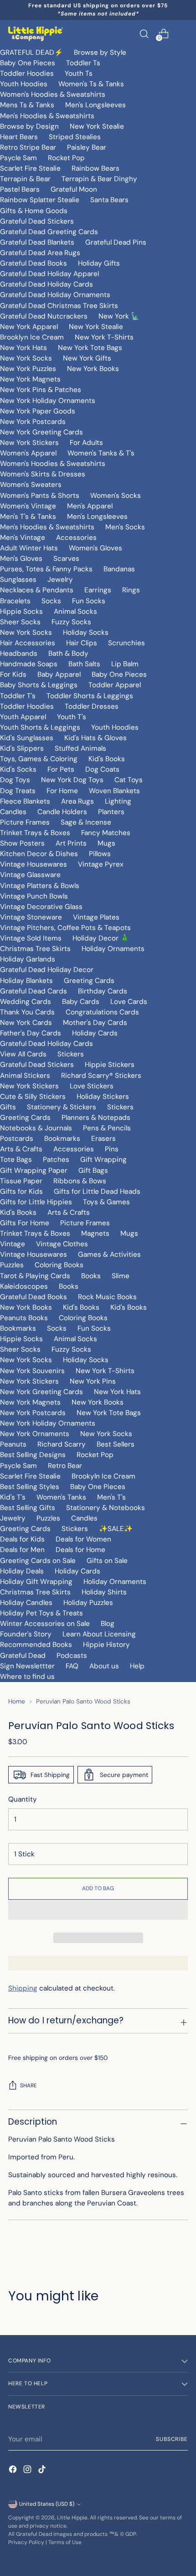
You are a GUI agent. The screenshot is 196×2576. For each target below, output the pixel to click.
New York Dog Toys (72, 780)
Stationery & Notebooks (106, 1508)
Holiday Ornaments (113, 949)
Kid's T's (13, 1497)
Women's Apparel (28, 453)
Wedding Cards (26, 1002)
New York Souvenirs (32, 1371)
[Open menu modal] (183, 34)
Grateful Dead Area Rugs (40, 253)
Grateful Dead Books (34, 263)
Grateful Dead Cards (34, 991)
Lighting (118, 801)
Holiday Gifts (99, 263)
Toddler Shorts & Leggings (90, 696)
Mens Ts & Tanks (27, 105)
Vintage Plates (96, 917)
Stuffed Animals (80, 748)
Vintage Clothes (62, 1244)
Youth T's (72, 717)
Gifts (8, 1107)
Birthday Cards (103, 991)
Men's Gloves (21, 559)
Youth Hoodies (24, 84)
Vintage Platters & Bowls (40, 886)
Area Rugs (77, 801)
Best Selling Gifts (28, 1508)
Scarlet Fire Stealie (30, 168)
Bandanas (119, 569)
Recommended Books (36, 1645)
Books (91, 1276)
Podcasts (72, 1656)
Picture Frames (25, 822)
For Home (62, 791)
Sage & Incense (86, 822)
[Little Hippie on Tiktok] (43, 2471)
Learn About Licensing (99, 1634)
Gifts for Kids (21, 1191)
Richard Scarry (62, 1444)
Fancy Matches (106, 833)
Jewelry (60, 580)
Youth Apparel (23, 717)
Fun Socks (89, 601)
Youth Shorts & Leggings (40, 727)
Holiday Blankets (26, 981)
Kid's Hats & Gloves (95, 738)
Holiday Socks (86, 632)
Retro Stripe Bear (28, 147)
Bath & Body (68, 653)
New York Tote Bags (90, 348)
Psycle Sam (18, 158)
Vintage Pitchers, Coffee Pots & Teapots (65, 928)
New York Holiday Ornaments (48, 401)
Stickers (71, 1054)
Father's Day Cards (31, 1033)
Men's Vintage (23, 538)
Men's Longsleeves (95, 105)
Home (17, 1701)
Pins (112, 1149)
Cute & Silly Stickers (33, 1097)
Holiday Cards (95, 1033)
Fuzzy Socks (71, 622)
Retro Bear (65, 1466)
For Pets (61, 769)
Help (137, 1666)
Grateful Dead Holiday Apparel (49, 274)
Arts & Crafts (21, 1149)
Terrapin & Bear (25, 179)
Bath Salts (84, 664)
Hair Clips (82, 643)
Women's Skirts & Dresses (43, 474)
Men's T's (111, 1497)
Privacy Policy (26, 2542)
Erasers (103, 1139)
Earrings (98, 590)
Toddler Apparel (115, 685)
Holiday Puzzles (88, 1603)
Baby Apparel (59, 674)
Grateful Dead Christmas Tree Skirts (59, 306)
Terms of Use (65, 2542)
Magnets (95, 1233)
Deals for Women (83, 1539)
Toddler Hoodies (27, 73)
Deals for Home (80, 1550)
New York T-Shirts (104, 337)
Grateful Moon (74, 189)
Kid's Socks (18, 769)
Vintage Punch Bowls (34, 896)
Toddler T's (18, 696)
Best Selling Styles (30, 1487)
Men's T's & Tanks (28, 517)
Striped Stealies (75, 137)
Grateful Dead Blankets (37, 242)
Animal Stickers (25, 1076)
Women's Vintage (28, 506)
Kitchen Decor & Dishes (39, 854)
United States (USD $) (47, 2504)
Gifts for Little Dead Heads (97, 1191)
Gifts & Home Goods (34, 211)
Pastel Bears (20, 189)
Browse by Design (29, 126)
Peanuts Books (24, 1318)
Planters (111, 812)
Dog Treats (18, 791)
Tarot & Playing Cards (35, 1276)
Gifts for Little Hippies (36, 1202)
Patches (56, 1160)
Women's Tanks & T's (101, 453)
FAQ (72, 1666)
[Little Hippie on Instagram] (28, 2471)
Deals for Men (22, 1550)
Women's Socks (116, 496)
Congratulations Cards (102, 1012)
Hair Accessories (28, 643)
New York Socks (26, 358)
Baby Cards (81, 1002)
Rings (131, 590)
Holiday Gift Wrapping (36, 1582)
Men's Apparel (90, 506)
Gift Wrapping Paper (34, 1170)
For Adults (86, 443)
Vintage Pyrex (101, 864)
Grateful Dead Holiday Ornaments (55, 295)
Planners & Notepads (96, 1118)
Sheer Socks (20, 622)
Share (28, 2085)
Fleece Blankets (25, 801)
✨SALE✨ (116, 1529)
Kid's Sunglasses (27, 738)
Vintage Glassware (30, 875)
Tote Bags (16, 1160)
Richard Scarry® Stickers (101, 1076)
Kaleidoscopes (24, 1286)
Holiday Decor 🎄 (101, 938)
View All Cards (23, 1054)
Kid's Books (107, 759)
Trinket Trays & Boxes (35, 833)
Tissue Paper (21, 1181)
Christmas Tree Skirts (35, 949)
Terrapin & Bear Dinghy (99, 179)
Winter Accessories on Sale (45, 1624)
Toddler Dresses (92, 706)
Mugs (106, 843)
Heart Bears (19, 137)
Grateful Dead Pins (116, 242)
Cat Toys (129, 780)
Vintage (13, 1244)
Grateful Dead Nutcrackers (44, 316)
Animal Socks (75, 611)
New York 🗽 (119, 316)
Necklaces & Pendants (37, 590)
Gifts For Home (25, 1223)
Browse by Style (100, 52)
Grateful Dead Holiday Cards (46, 284)
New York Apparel (29, 327)
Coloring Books (59, 1265)
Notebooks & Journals (36, 1128)
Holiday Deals (22, 1571)
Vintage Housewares (34, 864)
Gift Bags (93, 1170)
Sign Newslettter (27, 1666)
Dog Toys (15, 780)
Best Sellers (116, 1444)
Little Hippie (72, 2518)
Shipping (23, 1988)
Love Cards (129, 1002)
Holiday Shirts (104, 1592)
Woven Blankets (114, 791)
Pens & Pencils (107, 1128)
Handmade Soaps (29, 664)
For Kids (13, 674)
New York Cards (26, 1023)
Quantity (23, 1799)
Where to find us (27, 1677)
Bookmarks (62, 1139)
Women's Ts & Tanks (91, 84)
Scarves (66, 559)
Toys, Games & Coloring (39, 759)
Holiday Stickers (103, 1097)
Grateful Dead (23, 1656)
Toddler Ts (83, 63)
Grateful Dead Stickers (37, 221)
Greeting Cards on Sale (38, 1561)
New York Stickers (29, 443)
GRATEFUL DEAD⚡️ (31, 52)
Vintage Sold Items (31, 938)
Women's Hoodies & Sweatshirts (53, 94)
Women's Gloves (95, 548)
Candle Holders (62, 812)
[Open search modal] (144, 34)
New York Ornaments (35, 1434)
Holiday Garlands (28, 959)
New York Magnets (30, 379)
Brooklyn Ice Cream (32, 337)
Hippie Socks (21, 611)
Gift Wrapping (103, 1160)
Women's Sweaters (31, 485)
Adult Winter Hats (29, 548)
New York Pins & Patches (41, 390)
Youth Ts (79, 73)
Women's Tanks (61, 1497)
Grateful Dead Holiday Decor (47, 970)
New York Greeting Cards (41, 432)
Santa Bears (109, 200)
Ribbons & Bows (80, 1181)
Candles (13, 812)
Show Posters (22, 843)
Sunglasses (18, 580)
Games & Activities (109, 1254)
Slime (121, 1276)
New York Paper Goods (38, 411)
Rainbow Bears (95, 168)
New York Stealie (97, 126)
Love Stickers (92, 1086)
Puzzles (12, 1265)
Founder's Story (26, 1634)
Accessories (76, 538)
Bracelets (15, 601)
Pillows (100, 854)
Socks (51, 601)
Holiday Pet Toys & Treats (41, 1613)
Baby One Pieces (28, 63)
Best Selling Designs (33, 1455)
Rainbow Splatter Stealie (40, 200)
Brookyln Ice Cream (103, 1476)
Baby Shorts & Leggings (39, 685)
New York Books (93, 369)
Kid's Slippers (22, 748)
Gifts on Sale (107, 1561)
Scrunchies (126, 643)
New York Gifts (87, 358)
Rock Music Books (107, 1297)
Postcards (17, 1139)
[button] (98, 1910)
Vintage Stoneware (31, 917)
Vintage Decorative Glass (41, 907)
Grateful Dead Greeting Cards (49, 232)
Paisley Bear (87, 147)
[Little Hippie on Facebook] (14, 2471)
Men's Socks (125, 527)
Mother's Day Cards (95, 1023)
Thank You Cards (27, 1012)
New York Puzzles (28, 369)
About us (104, 1666)
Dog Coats (102, 769)
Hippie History (106, 1645)
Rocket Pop (66, 158)
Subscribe (172, 2439)
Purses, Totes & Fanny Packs (46, 569)
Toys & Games (106, 1202)
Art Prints (71, 843)
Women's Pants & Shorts (40, 496)
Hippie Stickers (110, 1065)
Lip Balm (125, 664)
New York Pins (93, 1381)
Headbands (19, 653)
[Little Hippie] (36, 34)
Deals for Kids (22, 1539)
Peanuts (13, 1444)
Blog (108, 1624)
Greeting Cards (89, 981)
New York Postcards (33, 422)
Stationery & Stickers (62, 1107)
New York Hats (23, 348)
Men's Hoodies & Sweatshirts (47, 116)
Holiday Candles (26, 1603)
